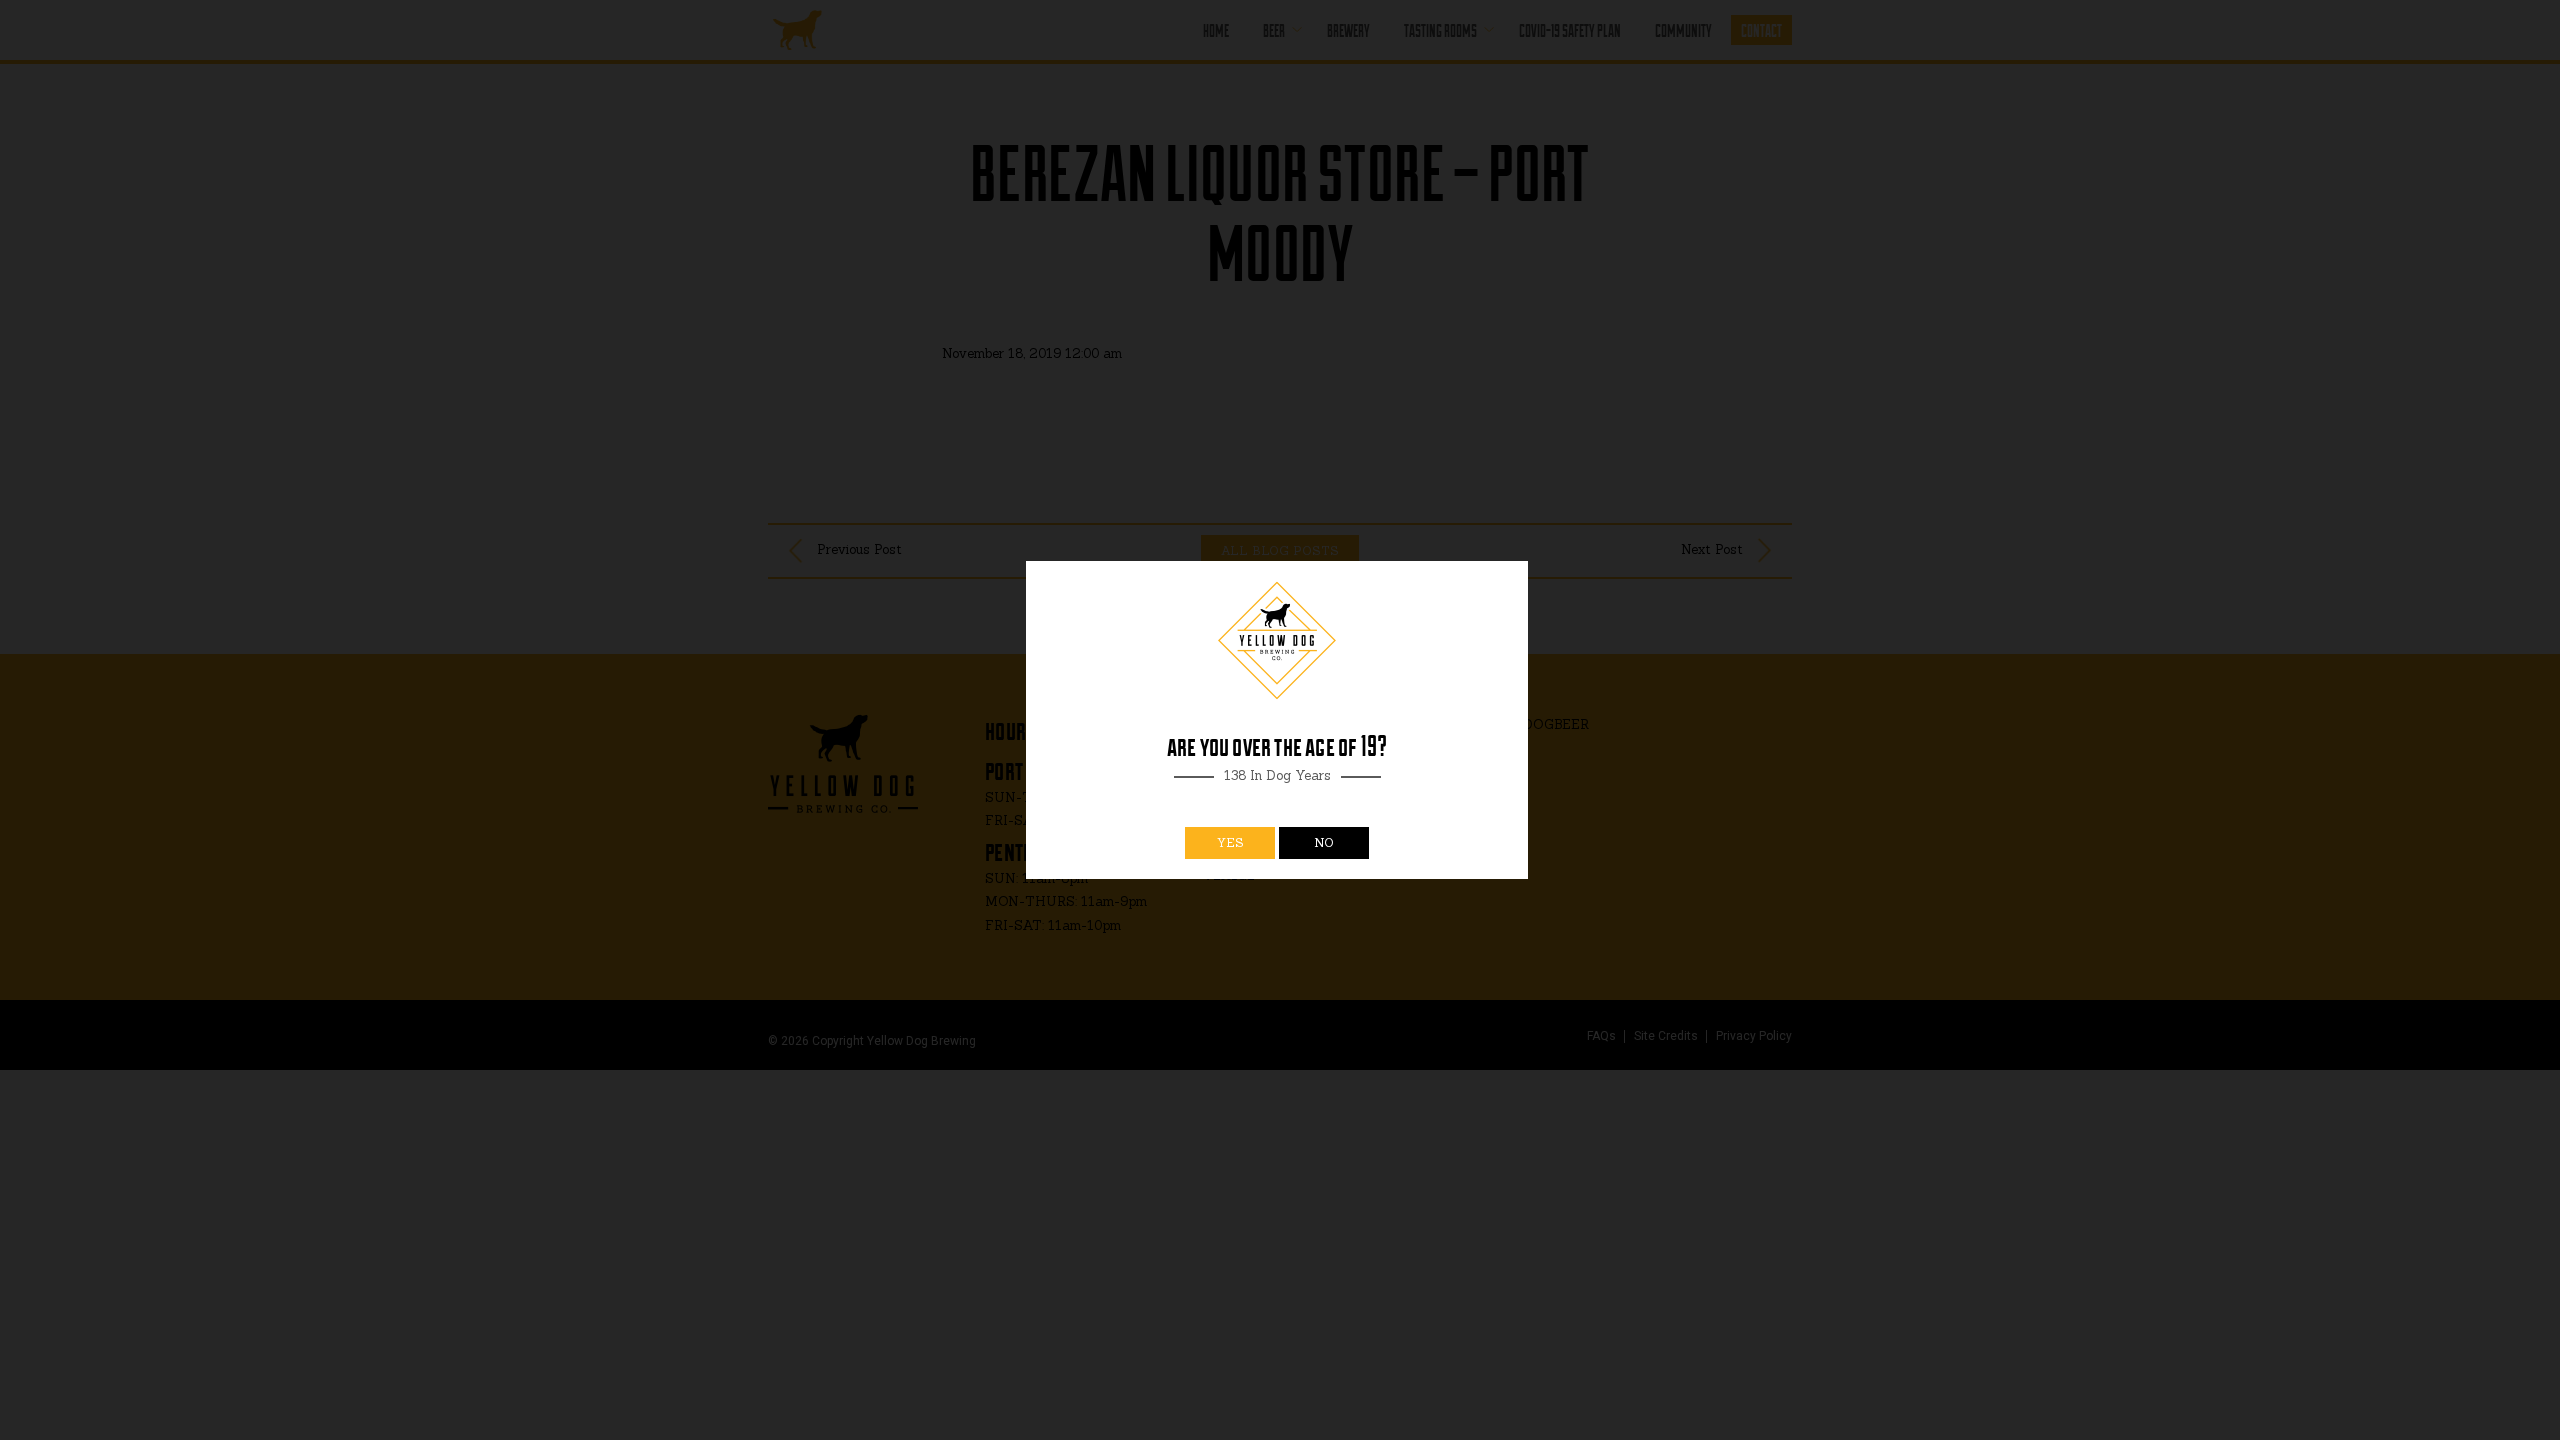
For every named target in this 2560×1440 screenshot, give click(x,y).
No (1324, 842)
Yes (1230, 842)
